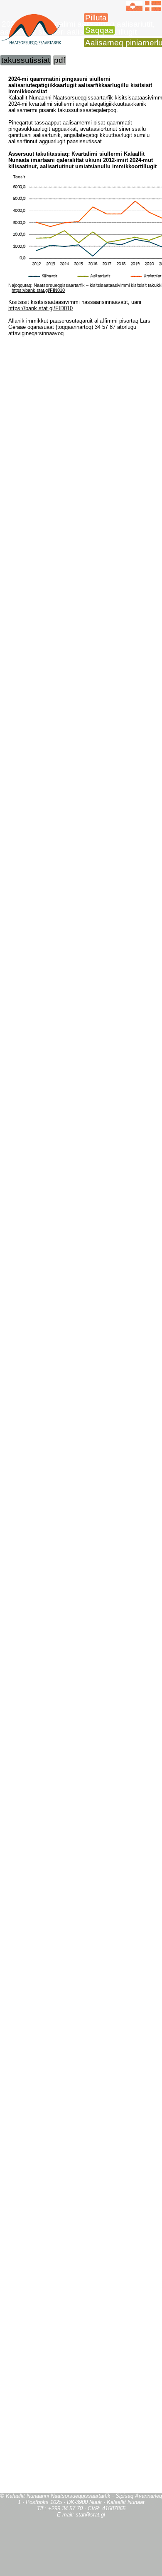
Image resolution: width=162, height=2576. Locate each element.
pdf (60, 60)
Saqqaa (99, 30)
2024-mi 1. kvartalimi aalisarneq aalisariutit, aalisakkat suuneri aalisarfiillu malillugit (77, 28)
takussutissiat (26, 60)
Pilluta (96, 18)
